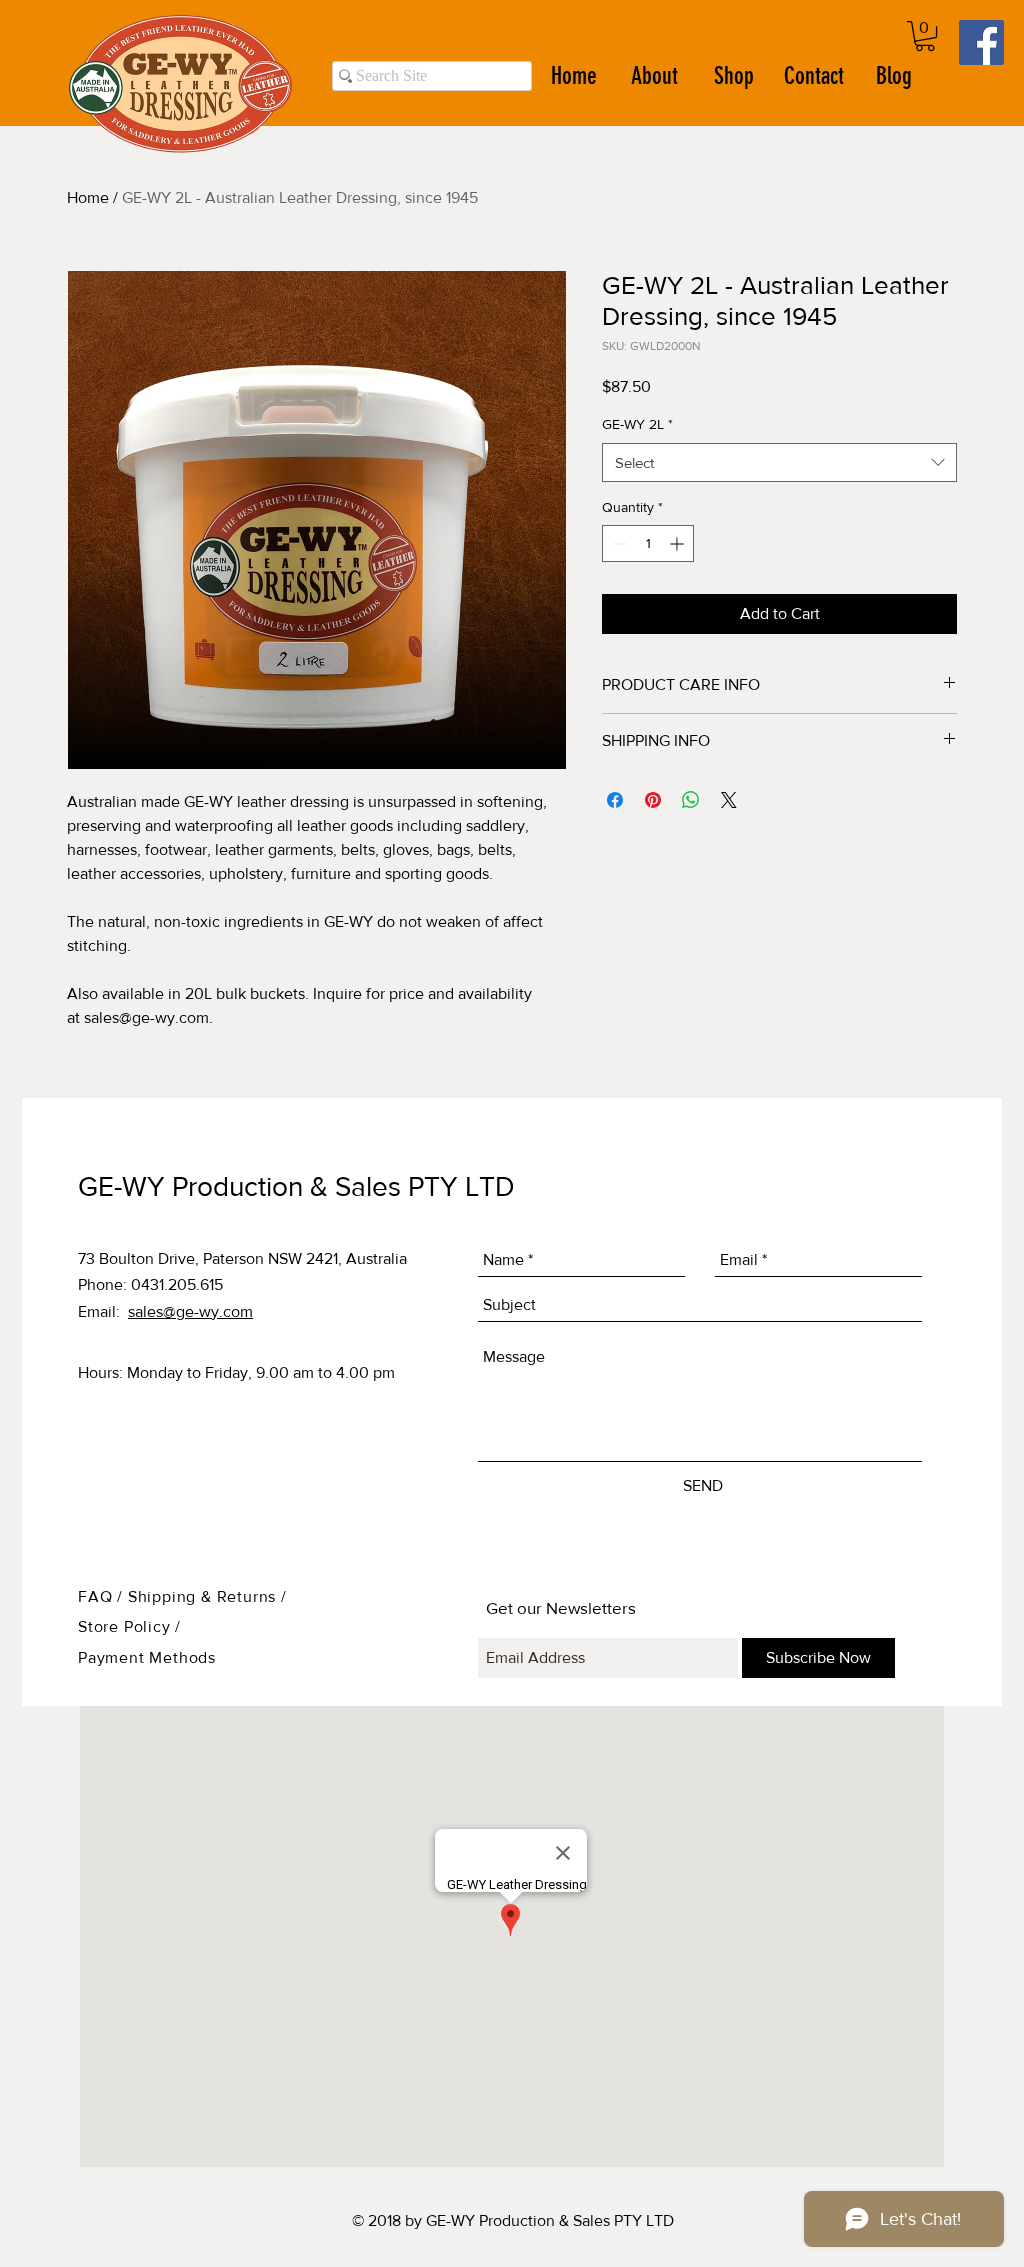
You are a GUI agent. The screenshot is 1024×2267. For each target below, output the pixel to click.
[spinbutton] (648, 543)
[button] (925, 36)
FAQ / (103, 1596)
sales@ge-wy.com (190, 1311)
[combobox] (779, 462)
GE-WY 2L (637, 424)
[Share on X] (729, 800)
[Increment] (678, 543)
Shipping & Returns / (207, 1596)
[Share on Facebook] (615, 800)
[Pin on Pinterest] (653, 800)
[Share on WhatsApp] (691, 800)
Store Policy (126, 1626)
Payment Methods (147, 1657)
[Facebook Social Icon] (981, 42)
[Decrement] (617, 543)
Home (88, 197)
